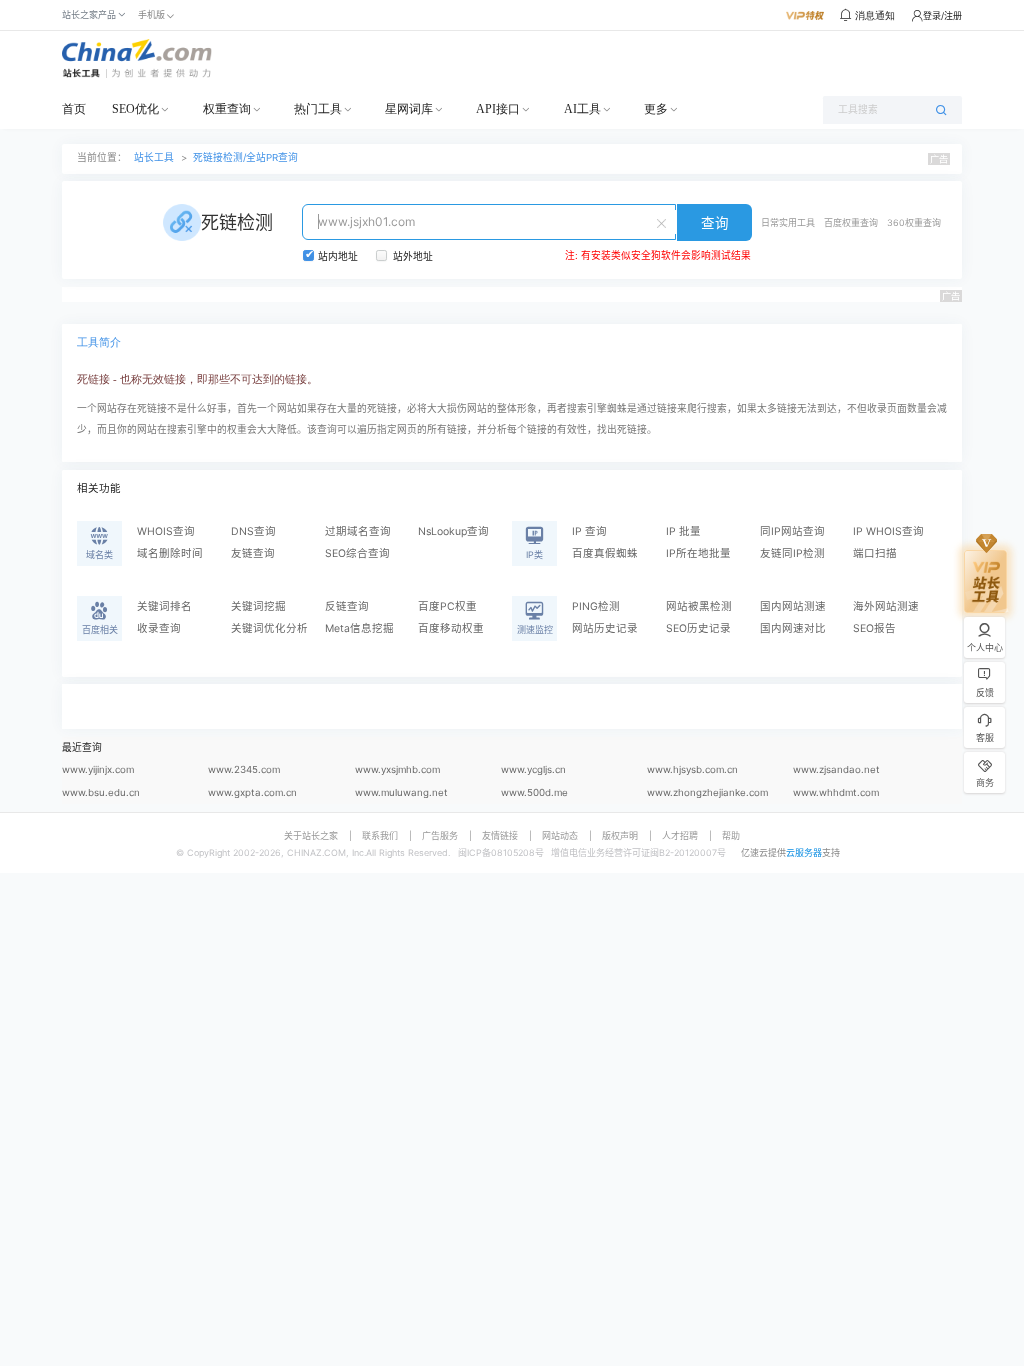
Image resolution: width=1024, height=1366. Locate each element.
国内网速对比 (793, 628)
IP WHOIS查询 (888, 531)
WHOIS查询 (166, 531)
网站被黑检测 (699, 606)
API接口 (498, 109)
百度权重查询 (851, 222)
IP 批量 (683, 531)
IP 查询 (589, 531)
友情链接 (500, 835)
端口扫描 (875, 553)
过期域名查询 (358, 531)
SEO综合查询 (357, 553)
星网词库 (409, 109)
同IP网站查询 (792, 531)
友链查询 (253, 553)
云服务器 (804, 852)
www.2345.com (244, 769)
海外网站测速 (886, 606)
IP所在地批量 (698, 553)
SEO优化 (135, 109)
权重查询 (227, 109)
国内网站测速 (793, 606)
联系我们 (380, 835)
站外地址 (413, 256)
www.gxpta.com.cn (252, 792)
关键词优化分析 (269, 628)
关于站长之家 (311, 835)
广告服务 (440, 835)
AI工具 (582, 109)
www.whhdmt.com (836, 792)
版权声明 (620, 835)
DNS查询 (253, 531)
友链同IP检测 (792, 553)
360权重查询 (914, 222)
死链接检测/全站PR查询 (245, 157)
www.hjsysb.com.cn (692, 769)
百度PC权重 (447, 606)
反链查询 (347, 606)
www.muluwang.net (401, 792)
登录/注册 (942, 15)
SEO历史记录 (698, 628)
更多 (656, 109)
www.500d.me (534, 792)
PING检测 (596, 606)
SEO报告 (874, 628)
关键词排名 (164, 606)
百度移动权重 (451, 628)
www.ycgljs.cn (533, 769)
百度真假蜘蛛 (605, 553)
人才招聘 (680, 835)
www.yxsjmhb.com (397, 769)
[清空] (664, 222)
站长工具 (154, 157)
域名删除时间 (170, 553)
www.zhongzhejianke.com (707, 792)
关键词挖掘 (258, 606)
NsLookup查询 (453, 531)
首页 (74, 109)
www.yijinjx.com (98, 769)
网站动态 (560, 835)
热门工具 (318, 109)
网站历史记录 (605, 628)
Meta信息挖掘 (359, 628)
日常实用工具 (788, 222)
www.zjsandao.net (836, 769)
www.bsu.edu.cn (101, 792)
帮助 (731, 835)
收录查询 (159, 628)
